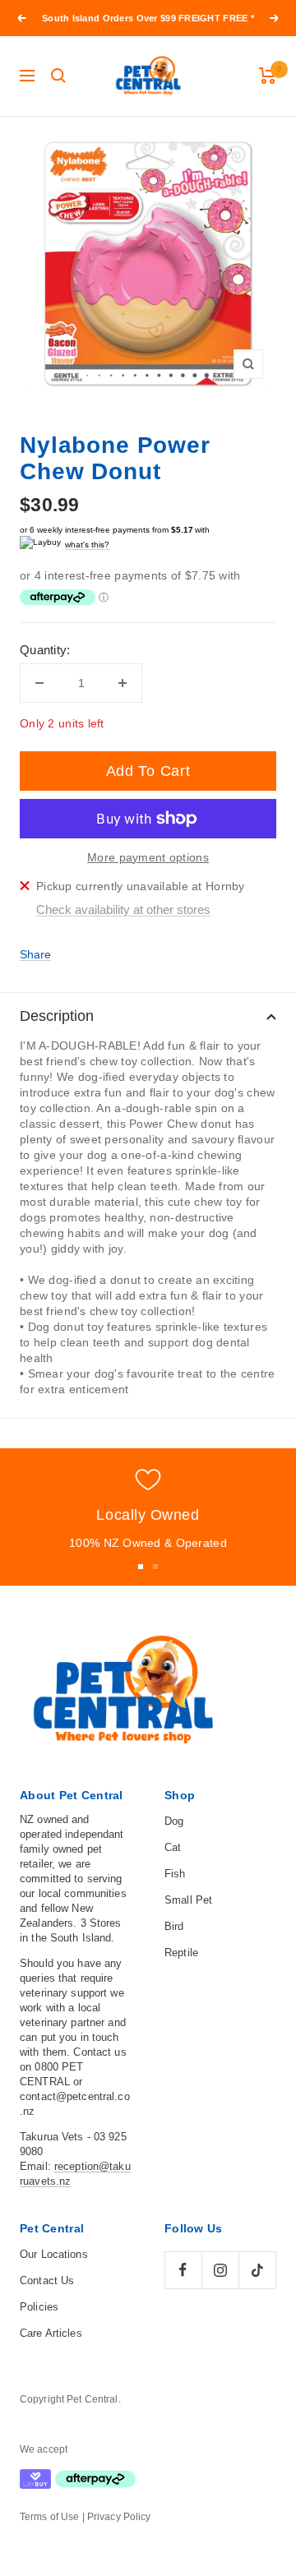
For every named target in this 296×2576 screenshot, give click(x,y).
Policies (39, 2307)
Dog (174, 1821)
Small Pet (188, 1900)
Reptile (181, 1953)
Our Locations (54, 2254)
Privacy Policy (119, 2517)
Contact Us (47, 2281)
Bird (174, 1926)
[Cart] (268, 76)
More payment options (148, 857)
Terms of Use (49, 2517)
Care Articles (51, 2333)
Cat (173, 1847)
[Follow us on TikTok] (257, 2270)
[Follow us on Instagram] (220, 2270)
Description (57, 1016)
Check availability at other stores (123, 909)
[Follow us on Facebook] (183, 2270)
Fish (175, 1874)
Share (35, 954)
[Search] (58, 76)
